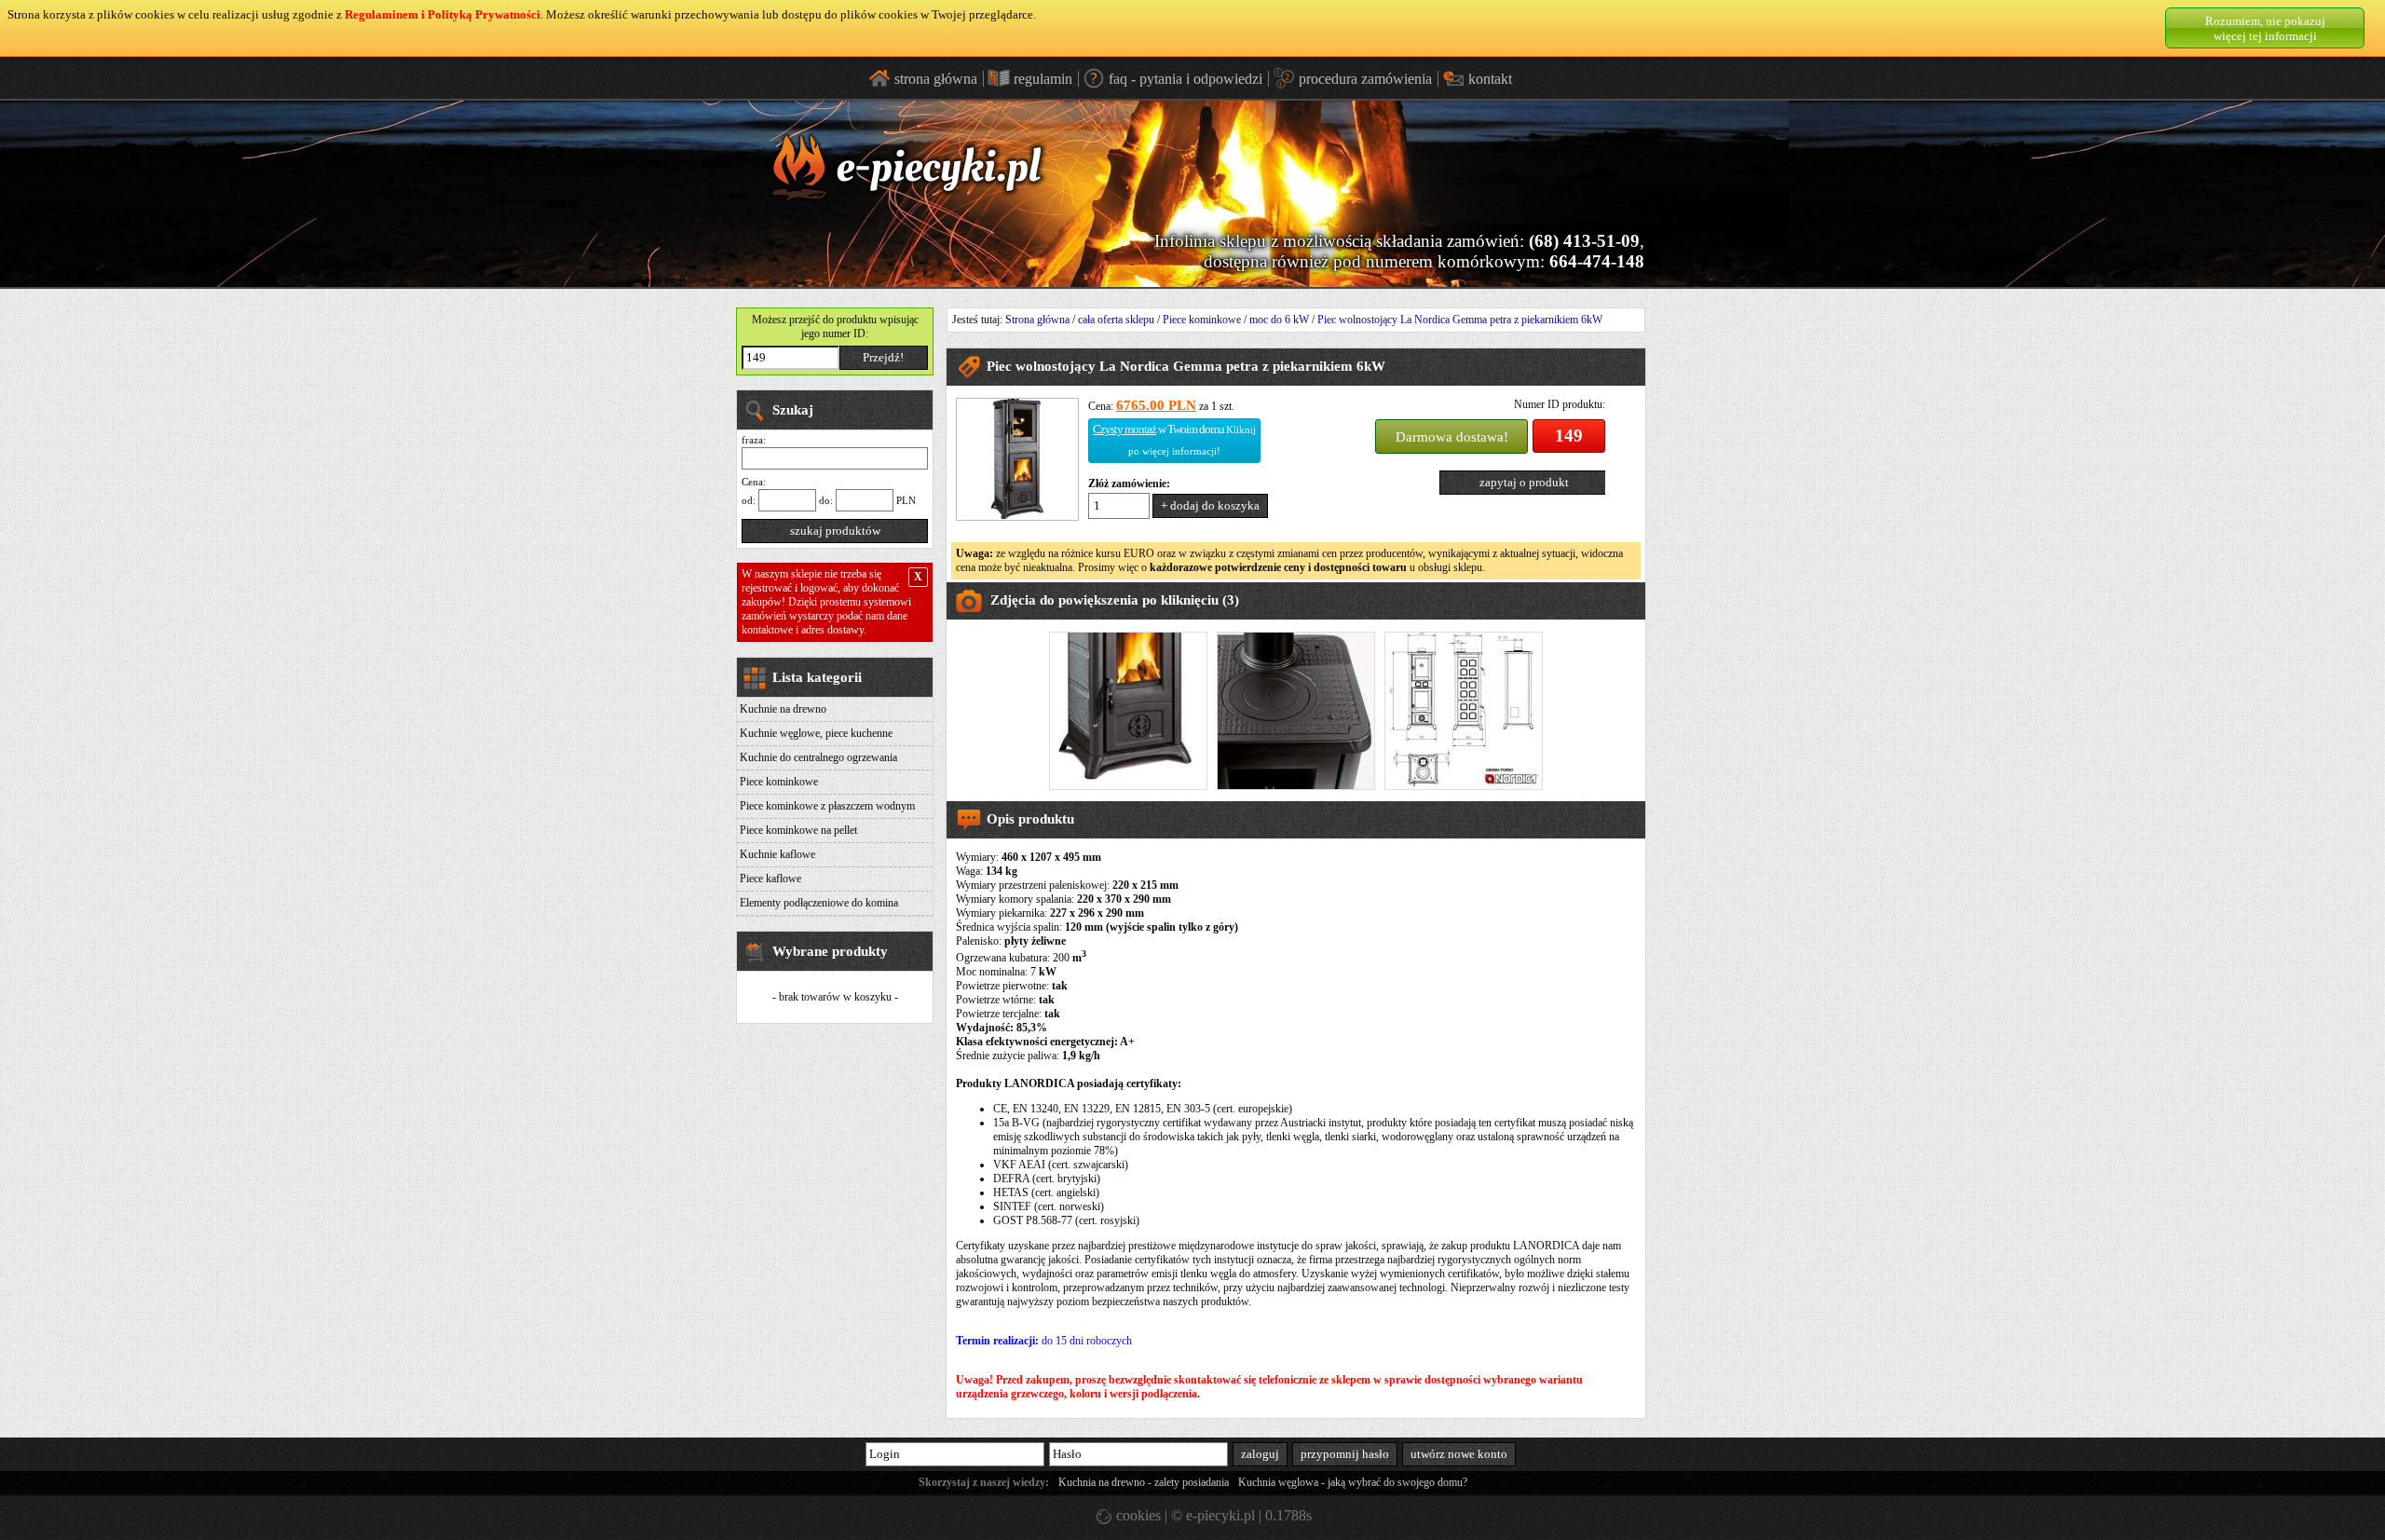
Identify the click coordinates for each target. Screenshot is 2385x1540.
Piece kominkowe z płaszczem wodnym (827, 806)
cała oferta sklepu (1116, 320)
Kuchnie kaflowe (777, 854)
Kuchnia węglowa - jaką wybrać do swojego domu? (1353, 1482)
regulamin (1043, 79)
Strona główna (1037, 320)
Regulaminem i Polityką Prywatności (443, 14)
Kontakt (1490, 79)
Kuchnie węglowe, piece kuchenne (816, 733)
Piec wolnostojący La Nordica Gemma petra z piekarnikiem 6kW (1460, 320)
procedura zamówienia (1365, 79)
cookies (1137, 1515)
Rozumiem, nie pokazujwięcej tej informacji (2265, 28)
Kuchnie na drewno (783, 709)
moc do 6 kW (1279, 320)
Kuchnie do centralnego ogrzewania (818, 757)
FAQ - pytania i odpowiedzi (1186, 79)
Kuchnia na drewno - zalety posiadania (1144, 1482)
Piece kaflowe (770, 879)
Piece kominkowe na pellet (798, 830)
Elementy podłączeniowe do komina (819, 903)
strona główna (936, 79)
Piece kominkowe (779, 782)
